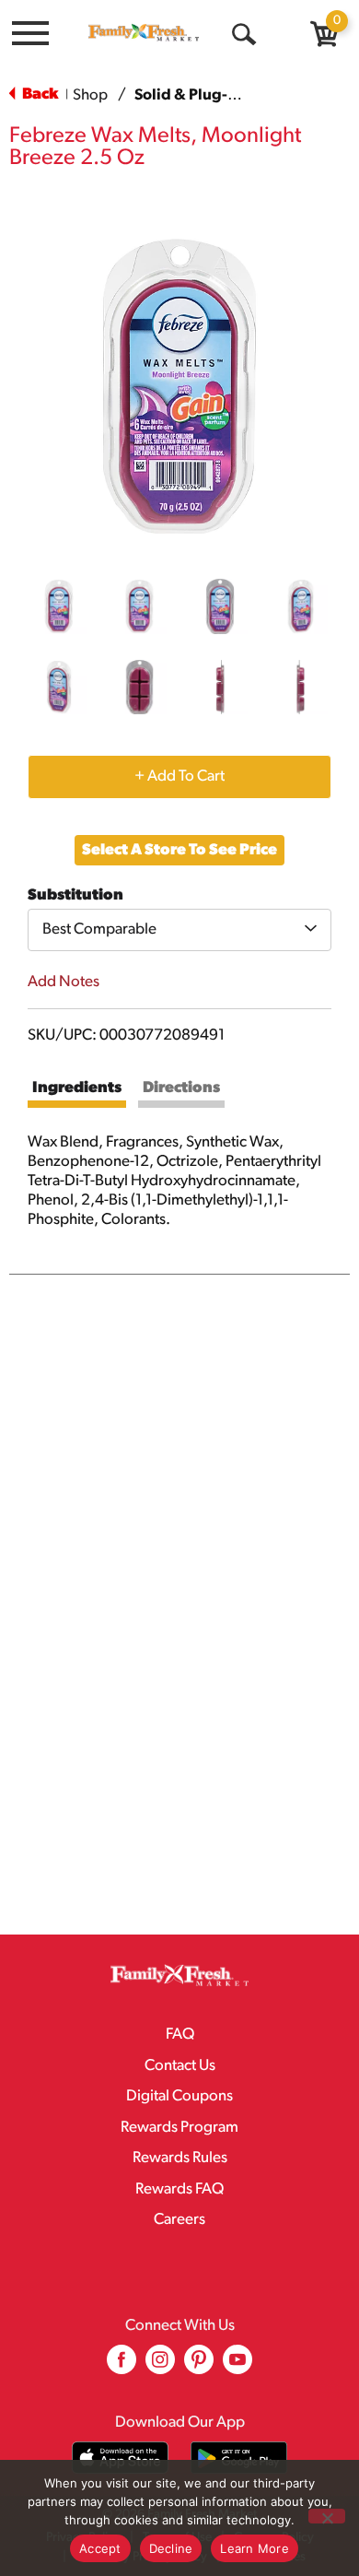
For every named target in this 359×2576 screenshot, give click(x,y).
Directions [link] (181, 1088)
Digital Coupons (179, 2096)
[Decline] (327, 2516)
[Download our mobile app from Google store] (239, 2458)
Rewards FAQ (179, 2189)
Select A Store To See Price (179, 850)
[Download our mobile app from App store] (120, 2458)
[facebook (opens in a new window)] (122, 2366)
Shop (90, 95)
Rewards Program (179, 2128)
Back (39, 94)
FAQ (180, 2035)
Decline (171, 2548)
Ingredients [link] (77, 1088)
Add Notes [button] (64, 982)
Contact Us (180, 2066)
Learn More (255, 2548)
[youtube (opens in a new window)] (237, 2366)
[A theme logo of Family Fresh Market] (144, 32)
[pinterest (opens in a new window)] (199, 2366)
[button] (59, 606)
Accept (100, 2548)
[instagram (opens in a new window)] (160, 2366)
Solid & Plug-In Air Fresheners (241, 95)
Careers (179, 2220)
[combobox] (179, 930)
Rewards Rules (180, 2158)
